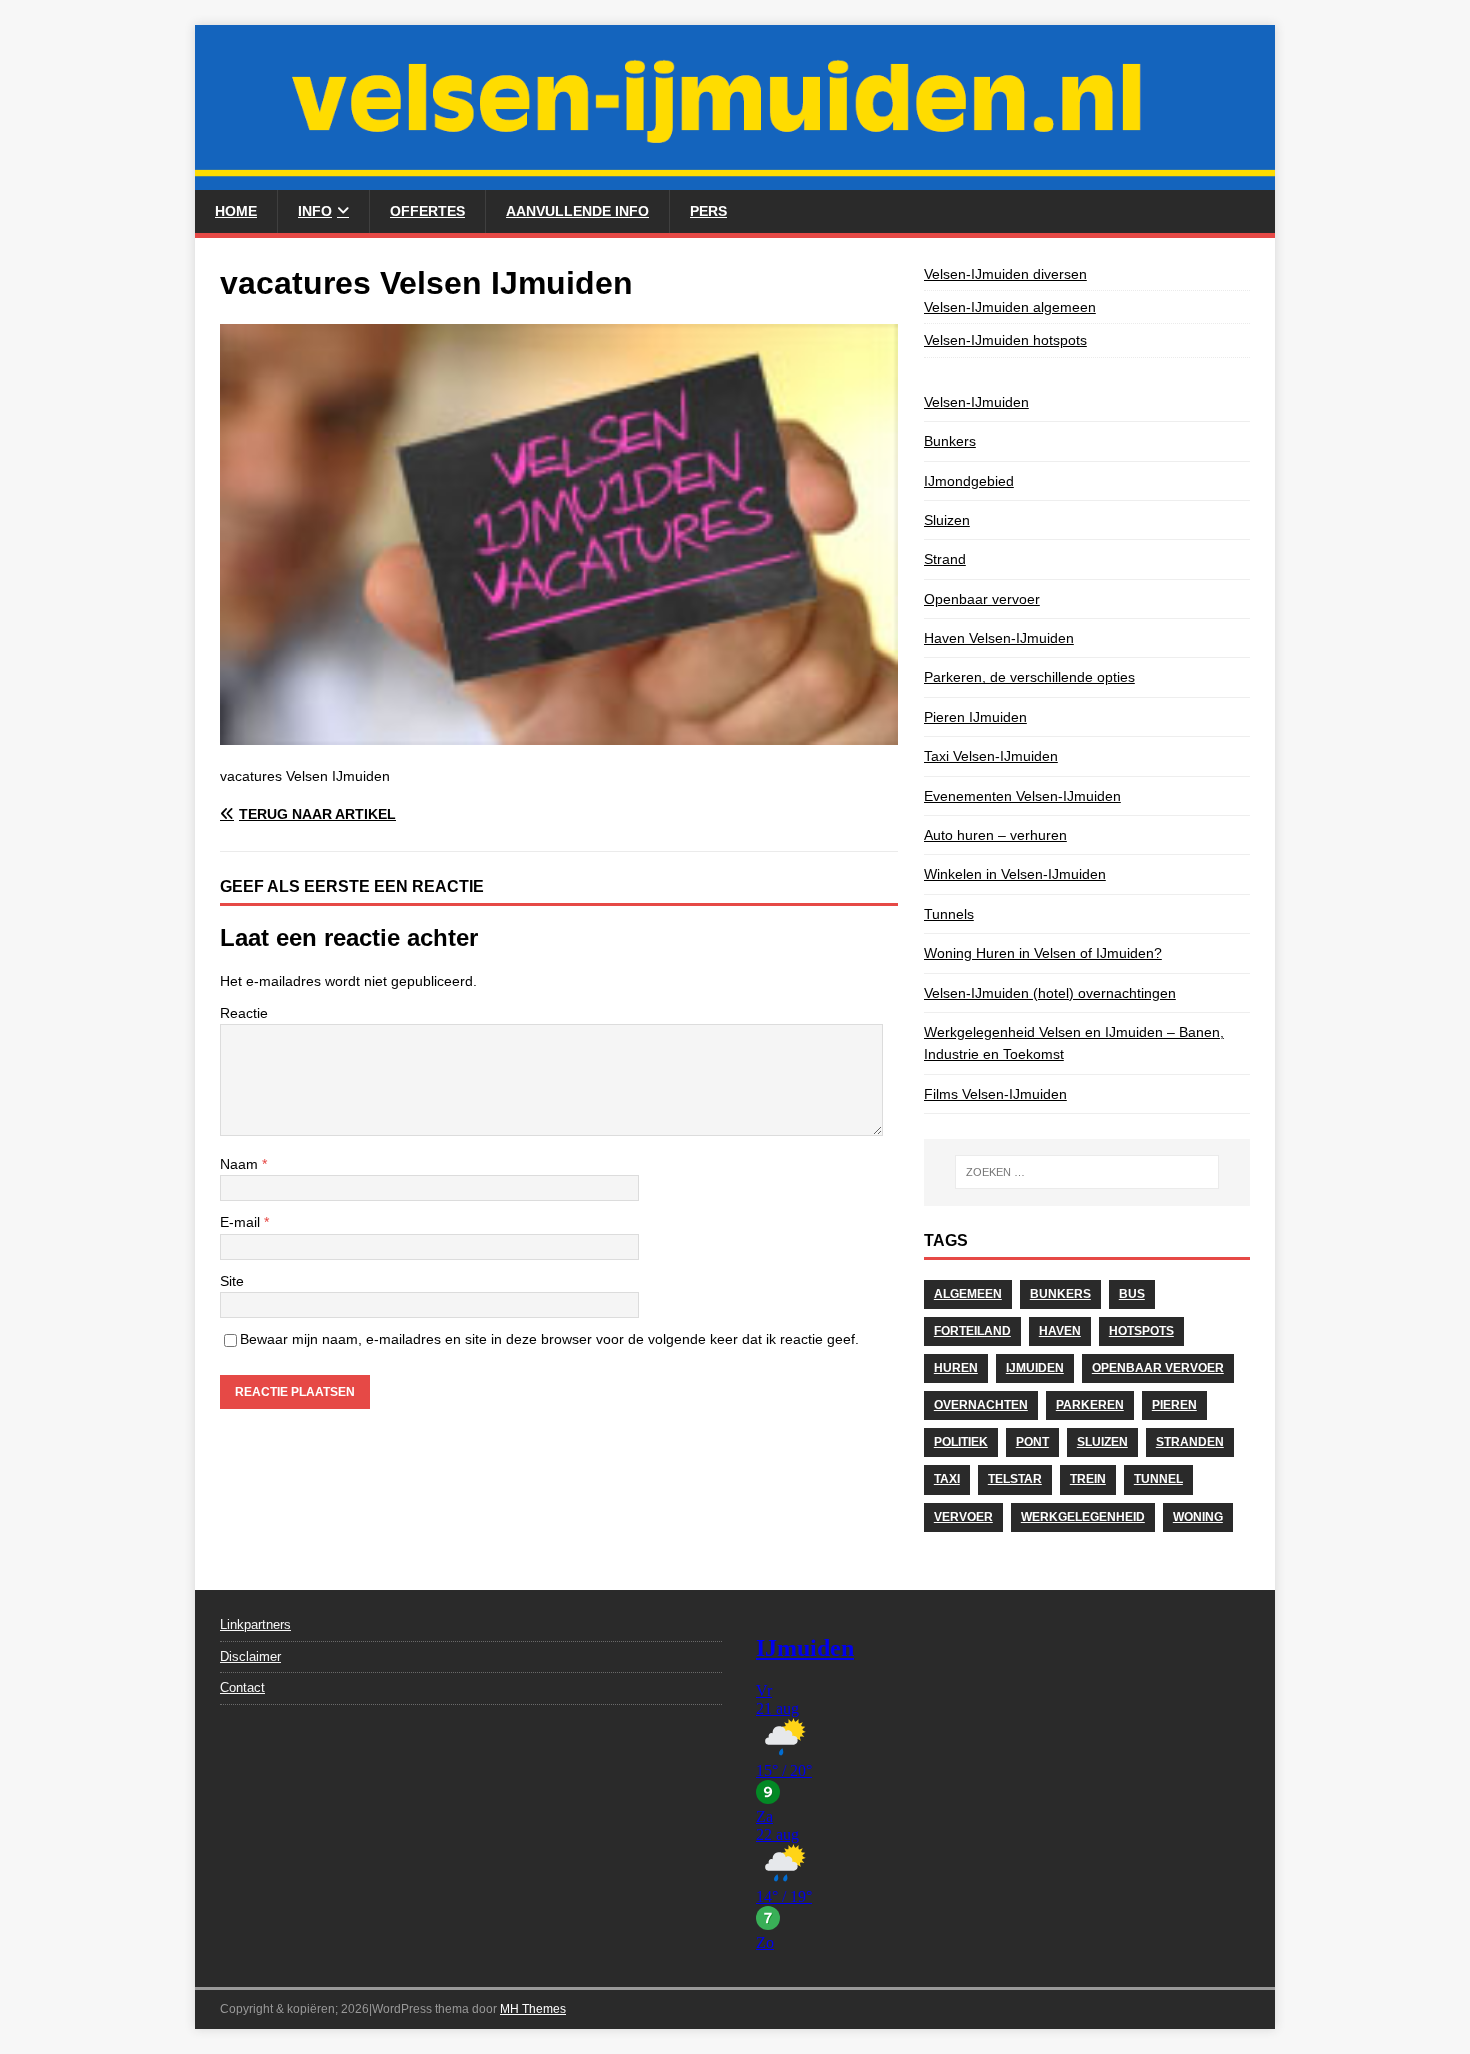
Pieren (1174, 1405)
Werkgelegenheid (1083, 1517)
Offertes (427, 211)
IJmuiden (1035, 1368)
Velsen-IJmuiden (976, 402)
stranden (1190, 1442)
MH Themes (533, 2009)
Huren (956, 1368)
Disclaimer (250, 1656)
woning (1198, 1517)
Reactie (244, 1013)
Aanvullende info (577, 211)
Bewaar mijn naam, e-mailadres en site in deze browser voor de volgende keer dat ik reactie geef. (549, 1339)
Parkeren (1090, 1405)
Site (232, 1281)
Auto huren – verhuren (995, 835)
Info (315, 211)
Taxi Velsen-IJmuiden (991, 756)
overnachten (981, 1405)
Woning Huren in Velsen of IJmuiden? (1043, 953)
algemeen (968, 1294)
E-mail (242, 1222)
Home (236, 211)
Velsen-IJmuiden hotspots (1005, 340)
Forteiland (972, 1331)
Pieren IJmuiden (975, 717)
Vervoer (963, 1517)
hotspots (1141, 1331)
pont (1032, 1442)
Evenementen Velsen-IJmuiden (1022, 796)
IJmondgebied (969, 481)
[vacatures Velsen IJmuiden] (559, 733)
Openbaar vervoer (982, 599)
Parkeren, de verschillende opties (1029, 677)
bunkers (1060, 1294)
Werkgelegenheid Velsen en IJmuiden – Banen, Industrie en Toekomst (1074, 1043)
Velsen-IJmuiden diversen (1005, 274)
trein (1088, 1479)
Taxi (947, 1479)
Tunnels (949, 914)
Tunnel (1158, 1479)
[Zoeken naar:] (1087, 1172)
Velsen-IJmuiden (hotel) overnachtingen (1050, 993)
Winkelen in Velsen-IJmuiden (1015, 874)
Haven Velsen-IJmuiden (999, 638)
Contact (242, 1687)
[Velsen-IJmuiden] (735, 179)
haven (1060, 1331)
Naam (241, 1164)
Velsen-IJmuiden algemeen (1010, 307)
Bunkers (950, 441)
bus (1132, 1294)
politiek (961, 1442)
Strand (945, 559)
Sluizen (947, 520)
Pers (708, 211)
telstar (1015, 1479)
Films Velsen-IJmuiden (995, 1094)
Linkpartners (255, 1624)
